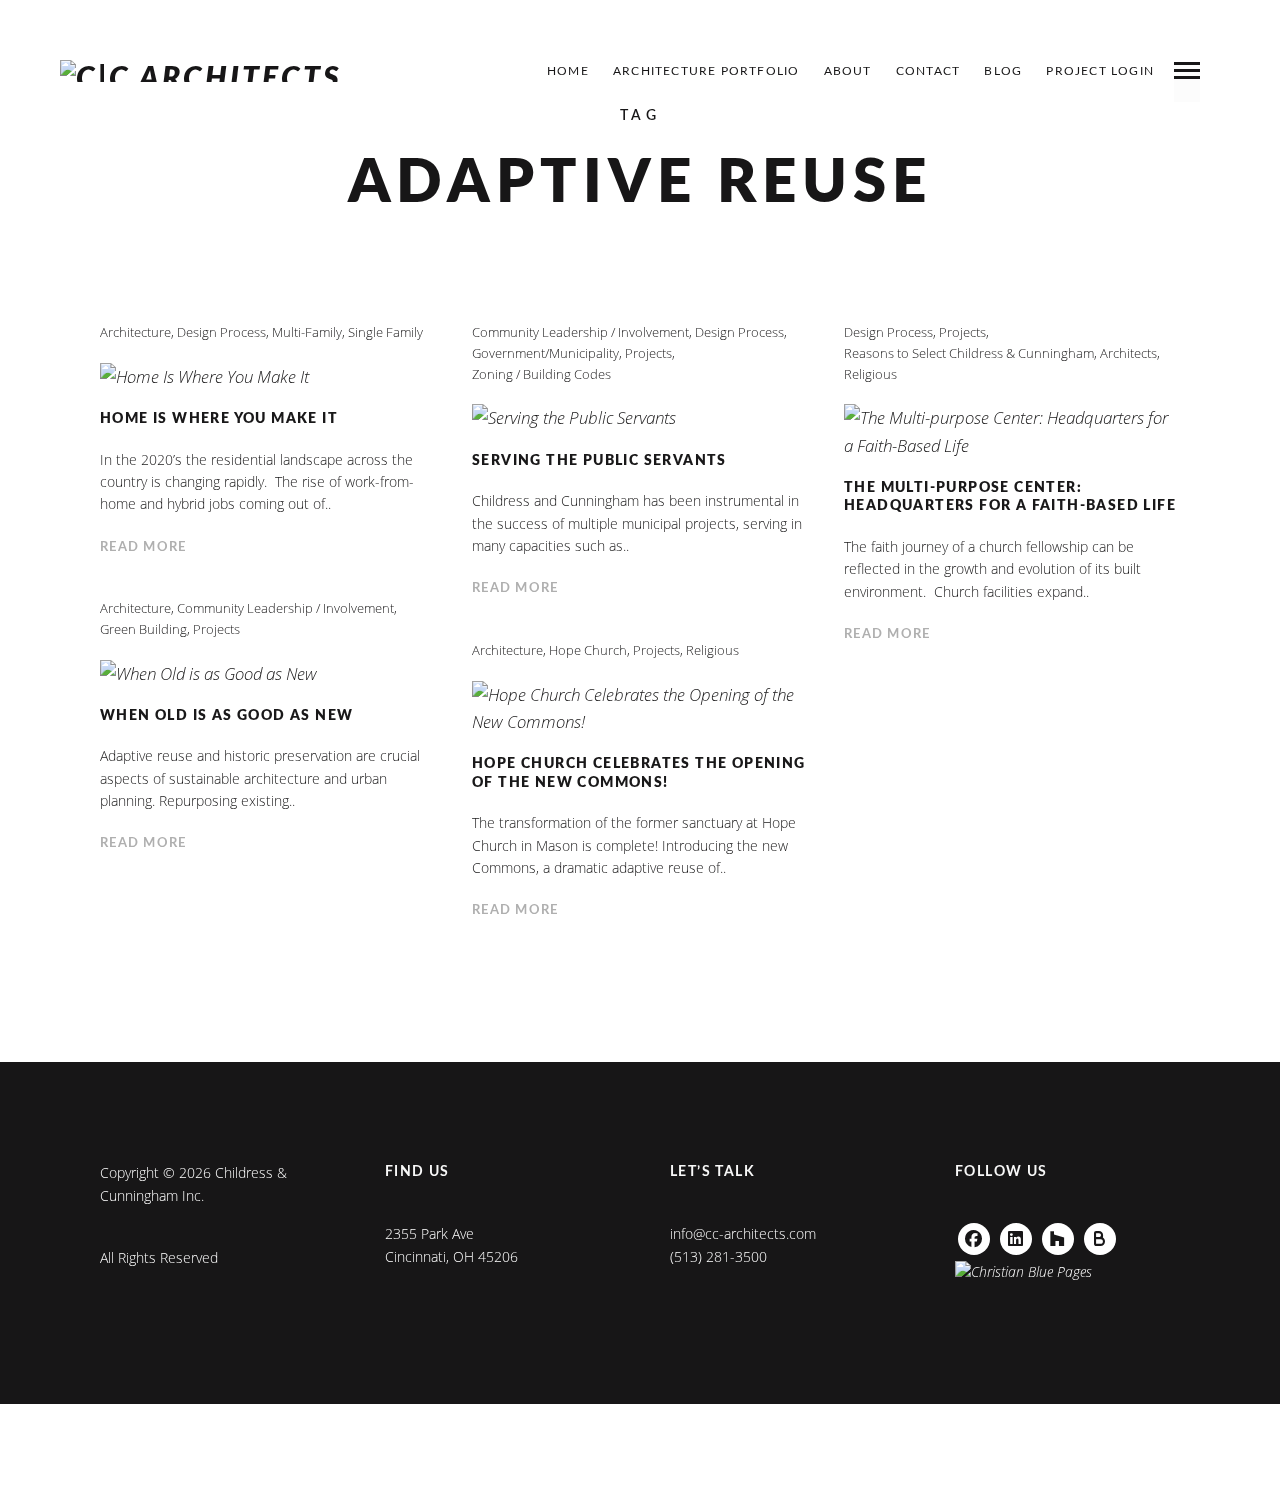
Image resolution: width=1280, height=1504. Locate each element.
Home (568, 71)
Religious (870, 374)
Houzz (1058, 1233)
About (848, 71)
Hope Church (588, 650)
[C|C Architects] (201, 71)
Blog (1003, 71)
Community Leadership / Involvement (580, 332)
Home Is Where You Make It (219, 419)
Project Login (1100, 71)
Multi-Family (307, 332)
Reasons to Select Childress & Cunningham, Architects (1000, 353)
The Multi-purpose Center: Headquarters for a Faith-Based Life (1010, 497)
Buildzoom (1108, 1233)
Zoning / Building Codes (541, 374)
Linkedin (1016, 1233)
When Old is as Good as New (226, 716)
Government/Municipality (545, 353)
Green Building (143, 629)
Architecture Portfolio (706, 71)
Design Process (221, 332)
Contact (928, 71)
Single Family (385, 332)
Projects (648, 353)
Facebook (974, 1233)
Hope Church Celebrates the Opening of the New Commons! (639, 773)
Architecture (135, 332)
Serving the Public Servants (599, 461)
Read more (143, 547)
